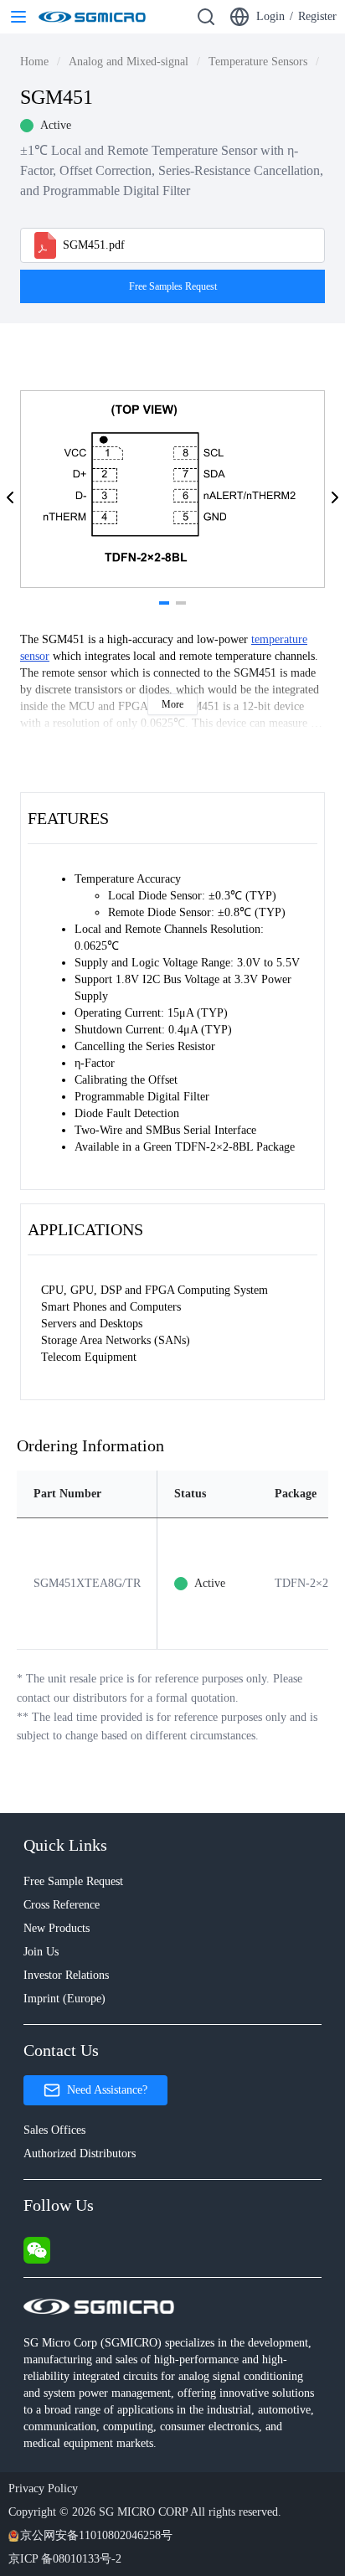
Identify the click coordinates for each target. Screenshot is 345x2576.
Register (317, 16)
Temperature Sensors (258, 62)
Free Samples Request (173, 286)
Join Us (41, 1952)
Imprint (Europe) (64, 1999)
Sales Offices (54, 2130)
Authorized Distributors (80, 2154)
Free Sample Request (73, 1881)
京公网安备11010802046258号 (96, 2535)
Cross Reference (62, 1905)
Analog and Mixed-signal (129, 62)
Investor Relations (66, 1975)
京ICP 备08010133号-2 (65, 2559)
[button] (10, 497)
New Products (57, 1928)
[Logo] (92, 17)
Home (34, 62)
